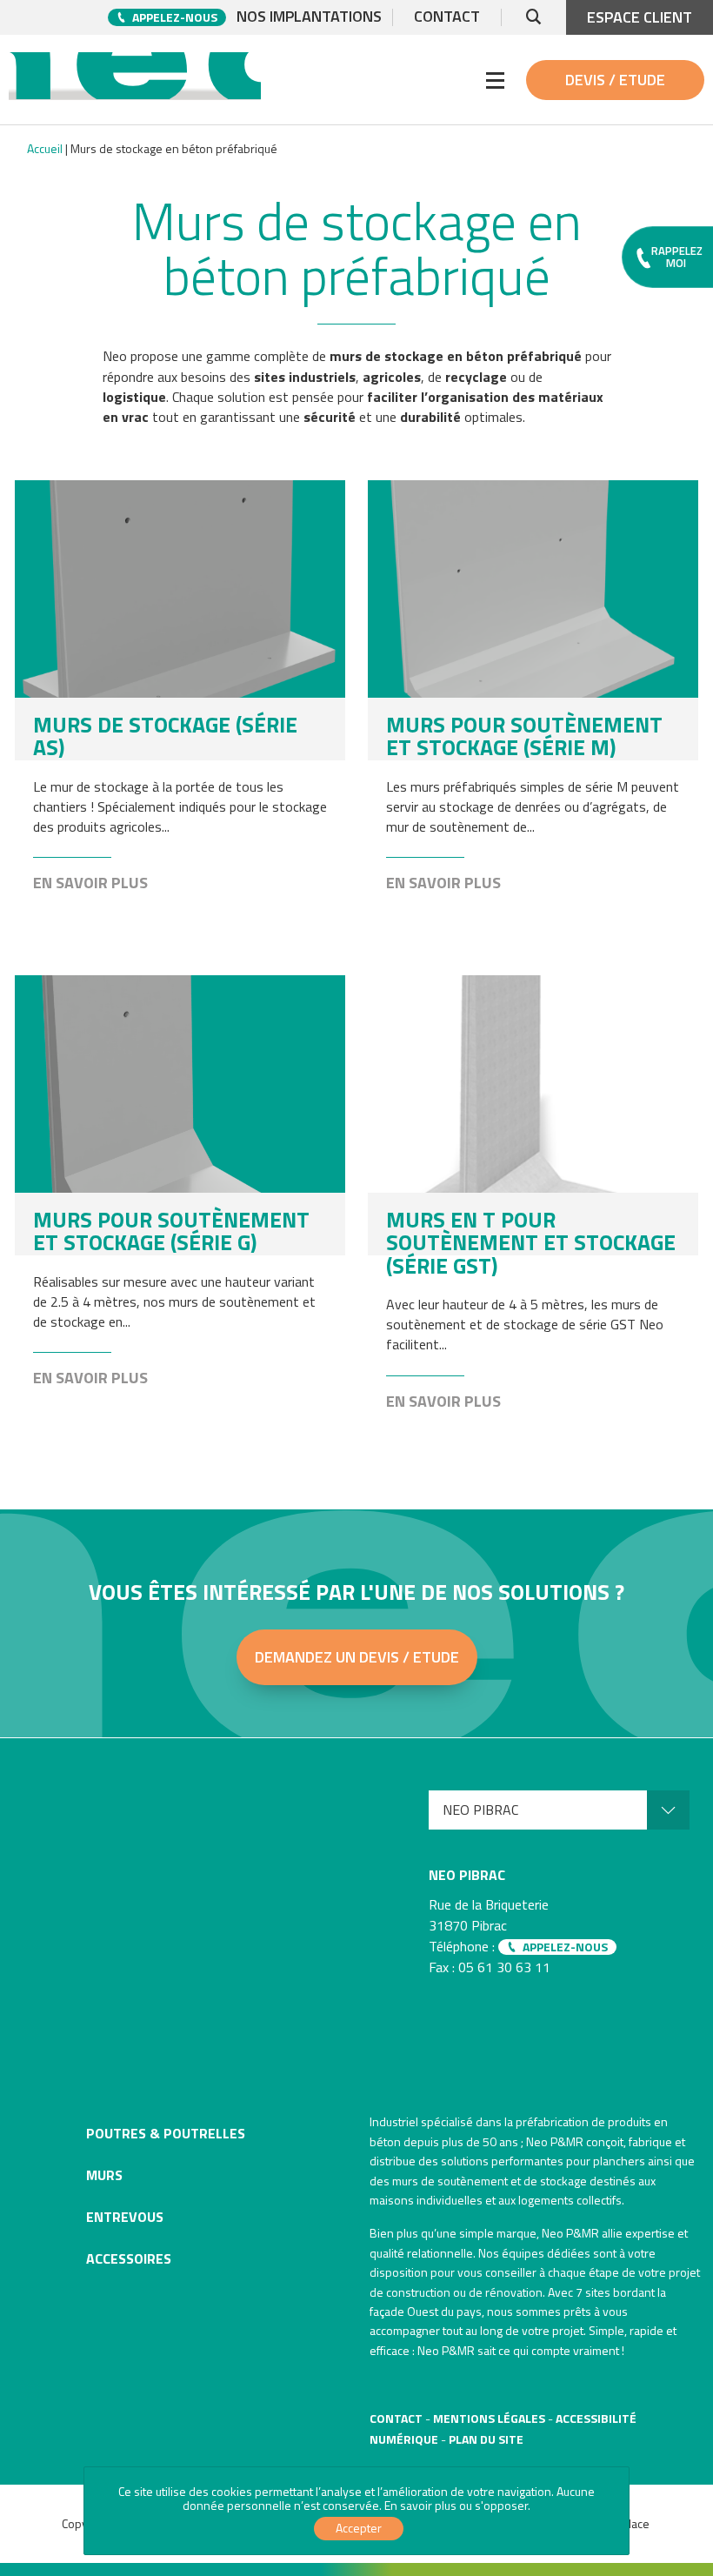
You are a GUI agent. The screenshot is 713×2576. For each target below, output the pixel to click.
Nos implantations (309, 17)
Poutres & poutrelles (166, 2133)
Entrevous (125, 2217)
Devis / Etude (615, 80)
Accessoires (129, 2258)
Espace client (640, 17)
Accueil (45, 148)
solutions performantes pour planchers (543, 2161)
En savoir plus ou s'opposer (456, 2505)
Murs (104, 2175)
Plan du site (486, 2439)
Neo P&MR (570, 2233)
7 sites (593, 2292)
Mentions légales (489, 2418)
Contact (447, 17)
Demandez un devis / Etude (357, 1657)
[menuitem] (559, 1810)
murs (405, 2181)
